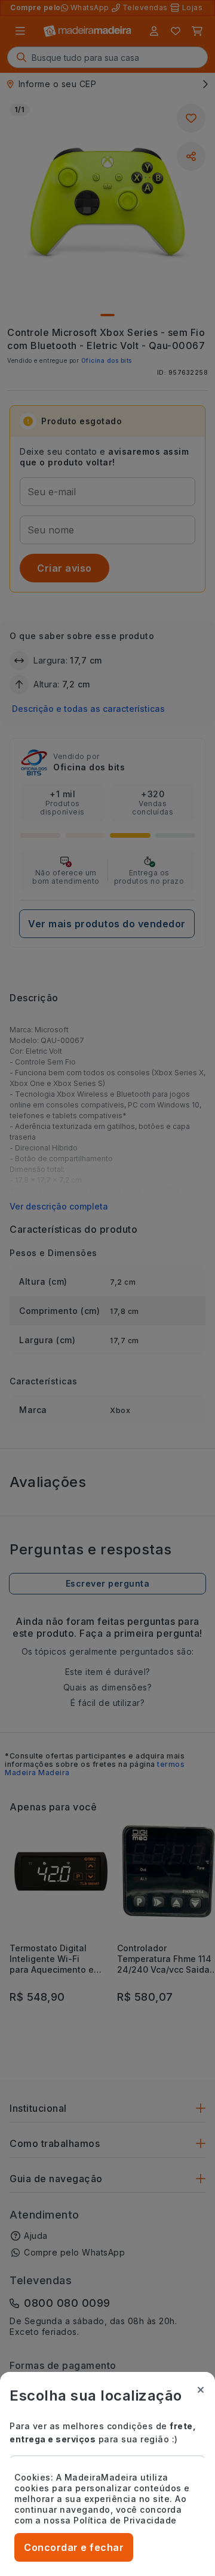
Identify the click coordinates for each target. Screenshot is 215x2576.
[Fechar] (201, 2390)
